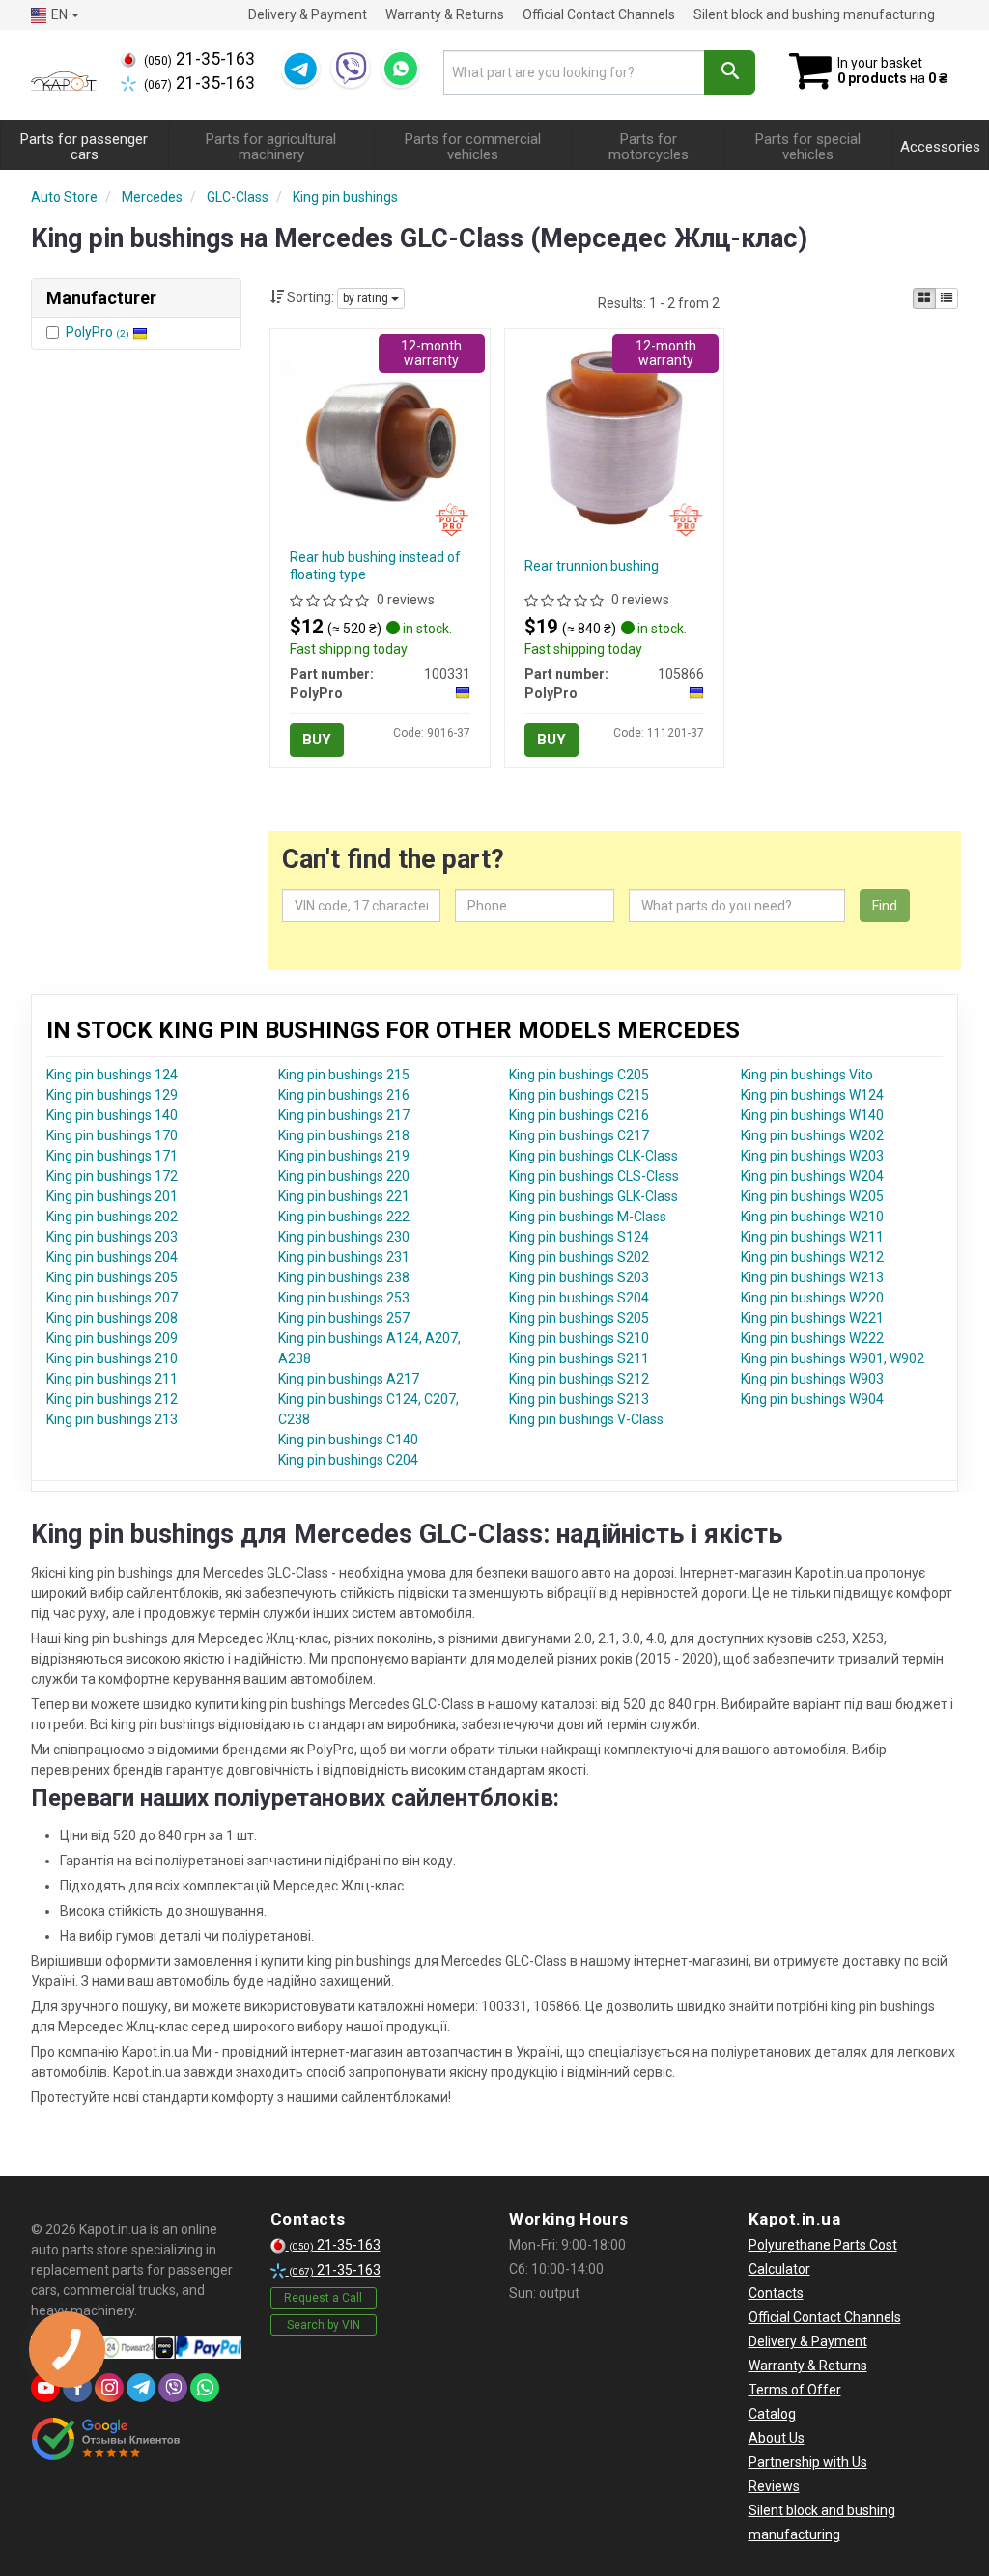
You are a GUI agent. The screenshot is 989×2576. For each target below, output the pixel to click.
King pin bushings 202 (112, 1217)
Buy (317, 740)
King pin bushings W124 (812, 1095)
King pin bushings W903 (812, 1379)
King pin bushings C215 (579, 1095)
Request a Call (323, 2298)
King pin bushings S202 (579, 1257)
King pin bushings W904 (812, 1399)
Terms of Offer (795, 2390)
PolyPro (98, 332)
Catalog (772, 2414)
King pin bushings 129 (112, 1095)
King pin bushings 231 (344, 1257)
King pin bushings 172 (112, 1176)
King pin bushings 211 (112, 1379)
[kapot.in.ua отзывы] (106, 2439)
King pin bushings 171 (112, 1156)
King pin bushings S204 (579, 1298)
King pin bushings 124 (112, 1075)
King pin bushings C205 (579, 1075)
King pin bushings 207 (112, 1298)
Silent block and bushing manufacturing (814, 14)
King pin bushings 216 (344, 1095)
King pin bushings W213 (812, 1277)
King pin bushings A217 (349, 1379)
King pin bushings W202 (812, 1135)
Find (885, 906)
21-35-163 (199, 59)
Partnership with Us (808, 2462)
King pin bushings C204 (348, 1460)
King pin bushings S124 (579, 1237)
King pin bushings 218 (344, 1135)
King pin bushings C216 (579, 1115)
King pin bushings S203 (579, 1277)
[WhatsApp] (401, 69)
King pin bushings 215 (344, 1075)
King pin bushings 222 (344, 1217)
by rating (367, 298)
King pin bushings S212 (579, 1379)
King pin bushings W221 (812, 1318)
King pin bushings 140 (112, 1115)
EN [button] (59, 14)
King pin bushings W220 (812, 1298)
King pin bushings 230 (344, 1237)
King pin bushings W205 (812, 1196)
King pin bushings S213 (579, 1399)
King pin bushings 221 (344, 1196)
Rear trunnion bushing (592, 566)
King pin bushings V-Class (586, 1419)
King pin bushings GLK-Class (593, 1196)
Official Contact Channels (599, 14)
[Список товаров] (947, 298)
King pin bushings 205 (112, 1277)
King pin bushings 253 (344, 1298)
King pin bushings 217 (344, 1115)
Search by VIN (324, 2325)
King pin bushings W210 (812, 1217)
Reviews (774, 2486)
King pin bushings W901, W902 (833, 1358)
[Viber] (351, 69)
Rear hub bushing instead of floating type (375, 566)
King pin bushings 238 (344, 1277)
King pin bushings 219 (344, 1156)
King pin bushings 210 (112, 1358)
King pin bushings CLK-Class (593, 1156)
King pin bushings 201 (112, 1196)
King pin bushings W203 (812, 1156)
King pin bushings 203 (112, 1237)
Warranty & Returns (445, 14)
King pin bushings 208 (112, 1318)
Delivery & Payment (308, 14)
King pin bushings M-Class (588, 1217)
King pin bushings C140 (348, 1440)
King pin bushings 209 (112, 1338)
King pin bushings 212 (112, 1399)
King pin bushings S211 (579, 1358)
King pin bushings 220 (344, 1176)
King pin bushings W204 (812, 1176)
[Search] (730, 72)
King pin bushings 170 (112, 1135)
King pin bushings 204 (112, 1257)
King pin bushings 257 (344, 1318)
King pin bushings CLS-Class (594, 1176)
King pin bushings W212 (812, 1257)
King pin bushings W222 (812, 1338)
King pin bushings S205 (579, 1318)
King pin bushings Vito (807, 1075)
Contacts (776, 2293)
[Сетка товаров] (924, 298)
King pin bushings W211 (812, 1237)
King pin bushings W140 (812, 1115)
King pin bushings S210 (579, 1338)
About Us (777, 2438)
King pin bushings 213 (112, 1419)
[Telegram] (300, 69)
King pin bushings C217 (579, 1135)
